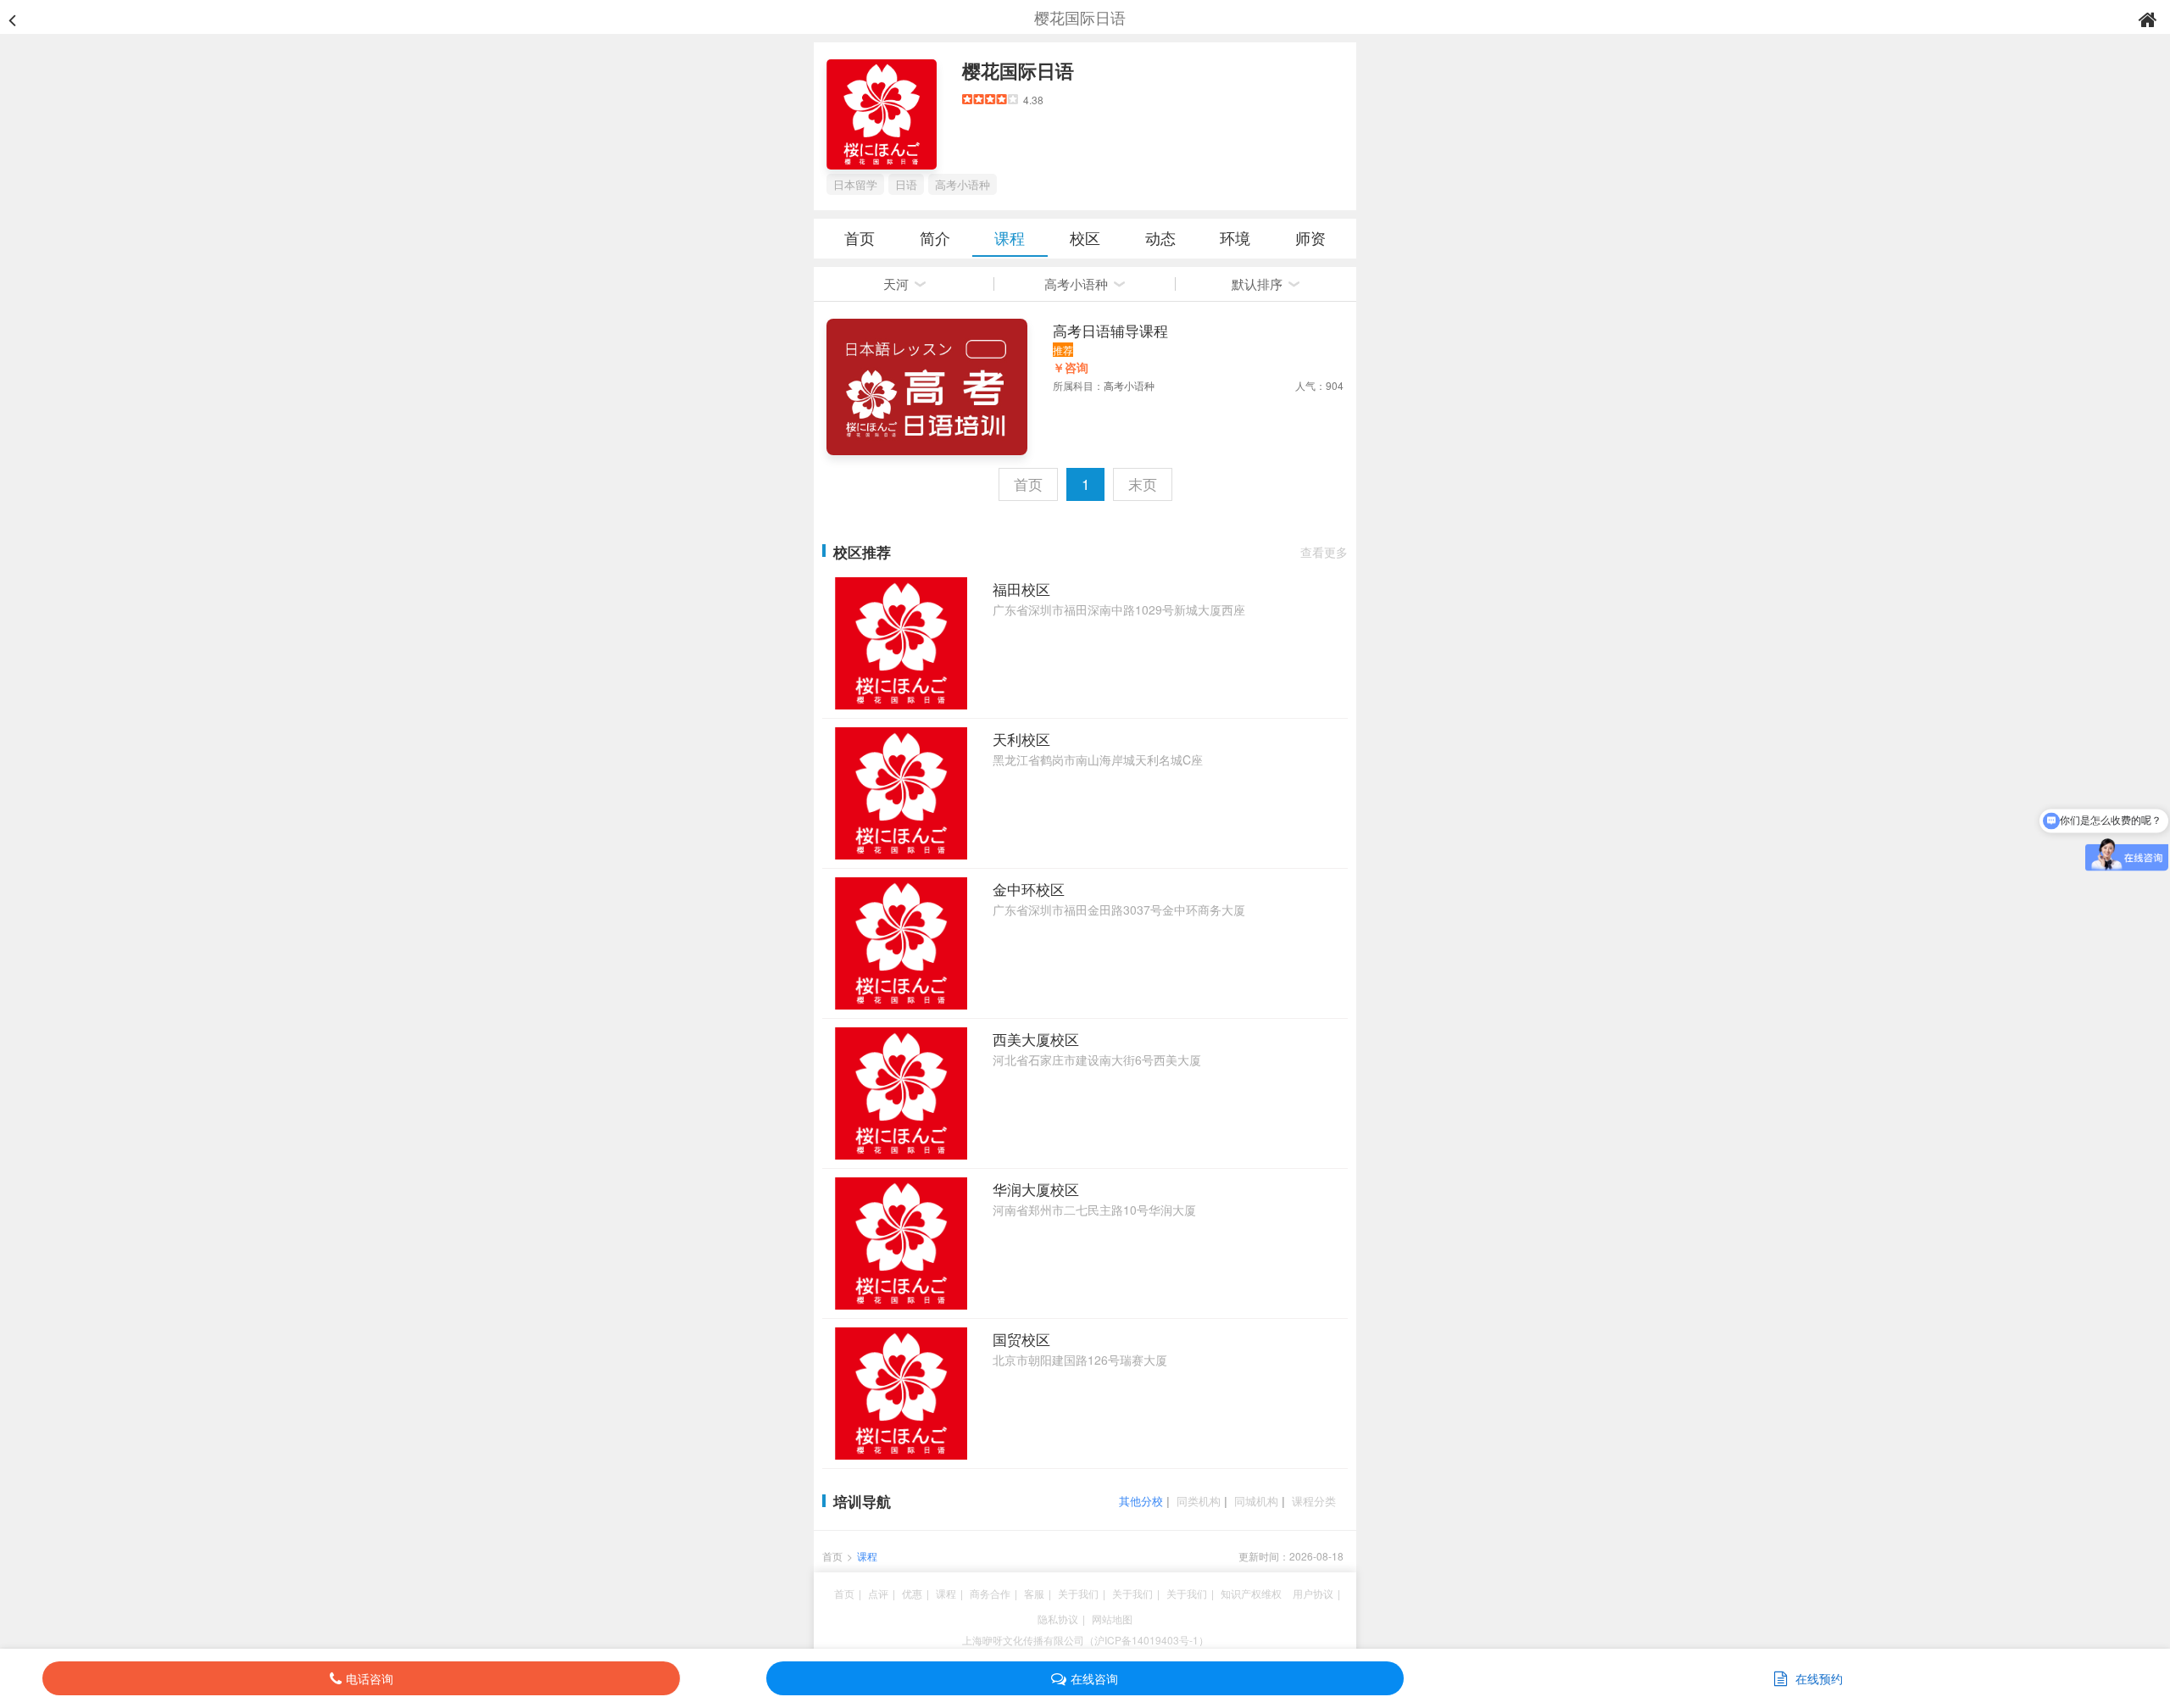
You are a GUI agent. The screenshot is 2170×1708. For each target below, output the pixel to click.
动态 (1160, 237)
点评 (878, 1593)
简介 (935, 237)
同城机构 (1256, 1501)
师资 (1310, 237)
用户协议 (1313, 1593)
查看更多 (1324, 552)
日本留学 (855, 184)
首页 (860, 237)
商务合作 (990, 1593)
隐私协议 (1058, 1619)
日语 (906, 184)
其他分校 (1141, 1501)
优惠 (912, 1593)
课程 (1010, 237)
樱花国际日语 (1018, 70)
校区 (1085, 237)
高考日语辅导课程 (1110, 330)
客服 (1034, 1593)
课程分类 (1314, 1501)
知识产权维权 (1251, 1593)
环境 (1235, 237)
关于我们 (1078, 1593)
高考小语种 (963, 184)
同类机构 (1199, 1501)
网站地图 (1112, 1619)
